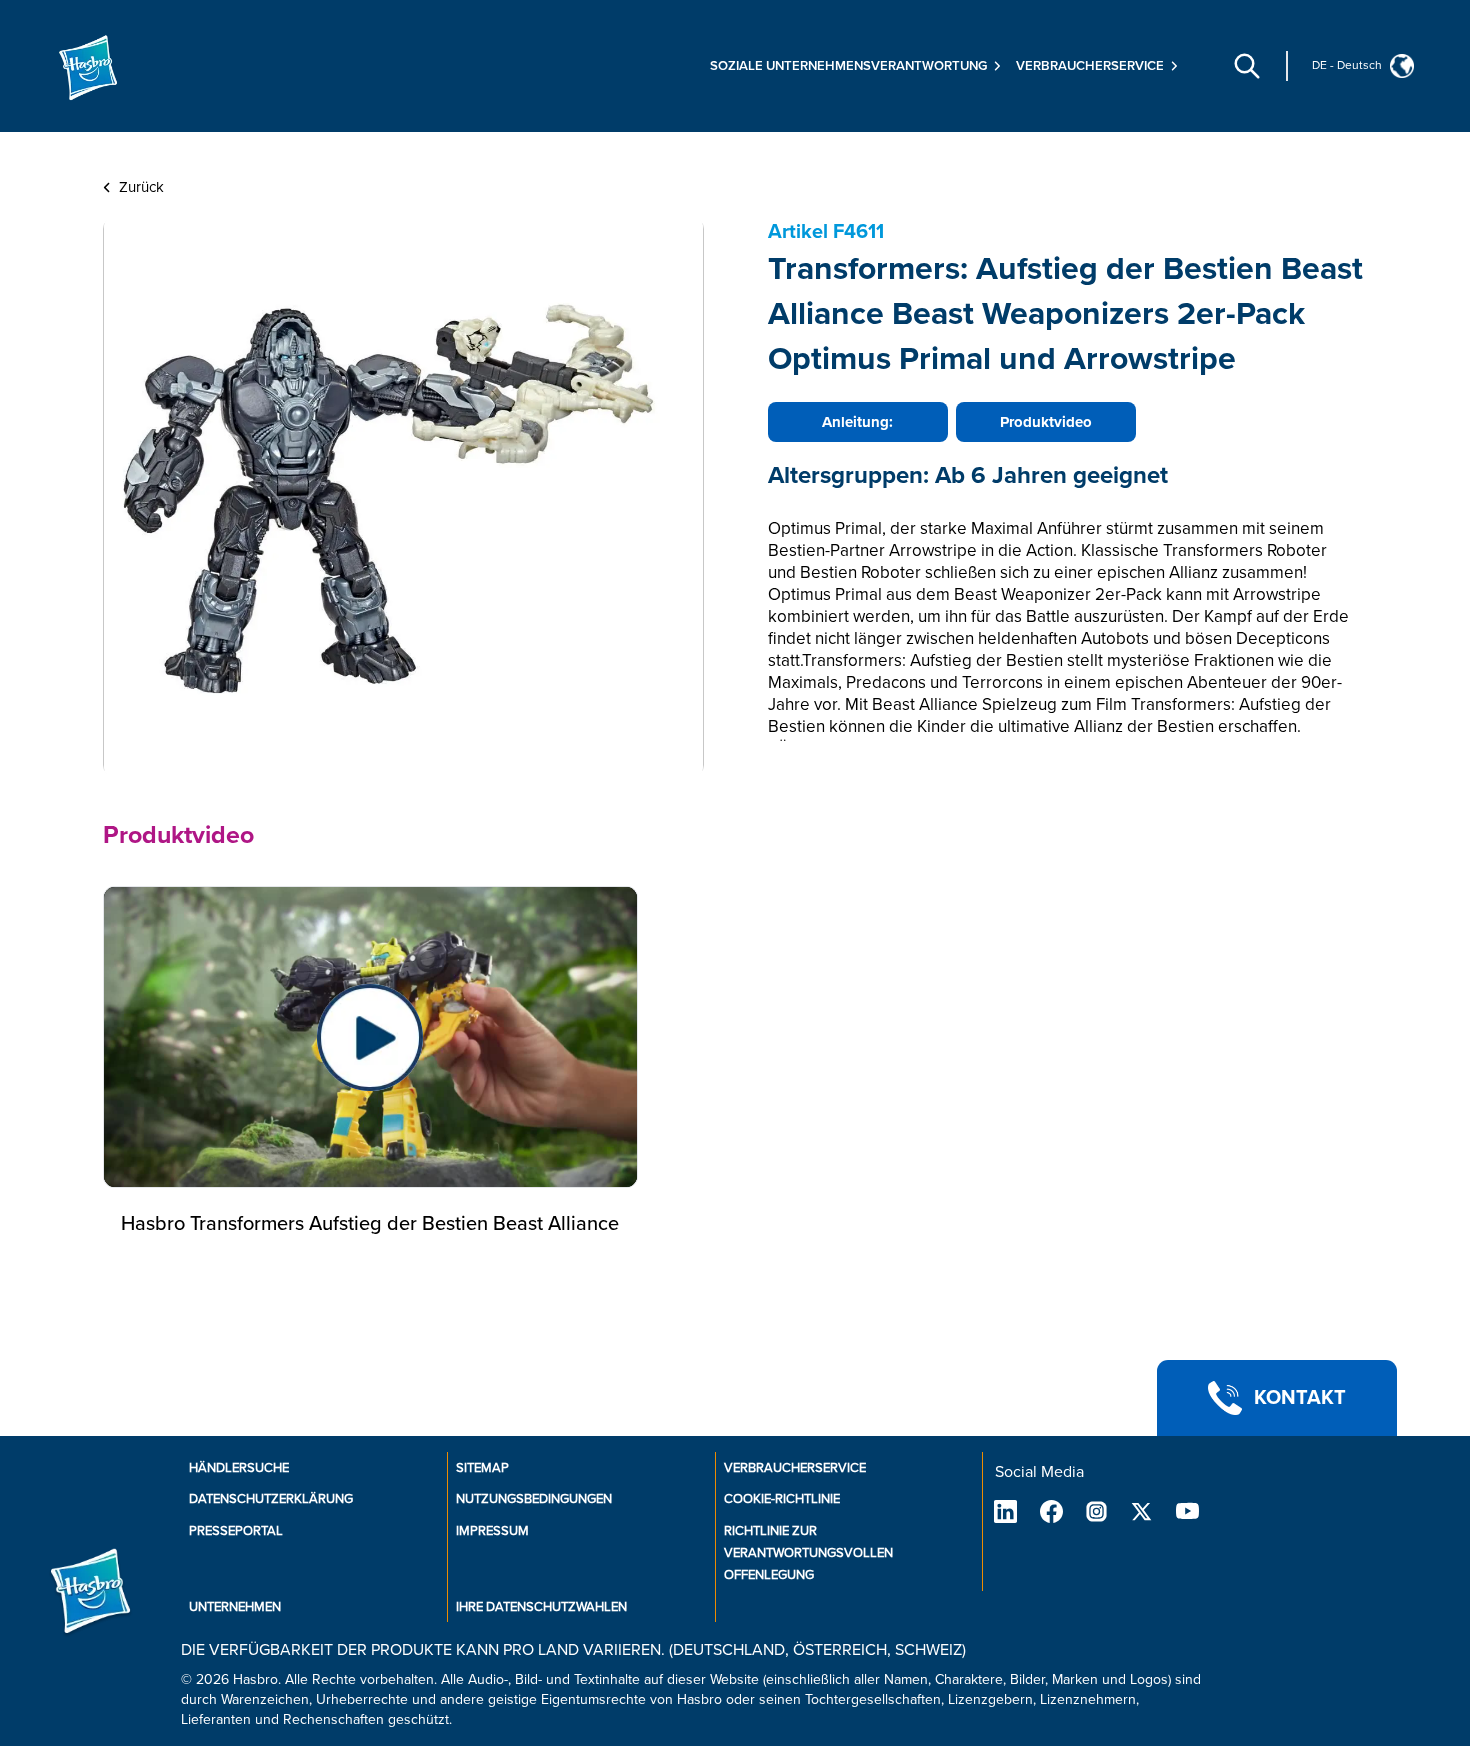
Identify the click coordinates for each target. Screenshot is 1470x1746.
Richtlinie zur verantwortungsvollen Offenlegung (808, 1553)
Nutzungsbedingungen (534, 1499)
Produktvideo (1046, 422)
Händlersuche (239, 1468)
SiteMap (482, 1468)
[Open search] (1247, 66)
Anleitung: (857, 422)
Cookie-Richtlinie (782, 1499)
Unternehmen (235, 1607)
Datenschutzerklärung (271, 1499)
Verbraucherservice (795, 1468)
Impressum (492, 1531)
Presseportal (236, 1531)
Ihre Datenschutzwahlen (541, 1607)
